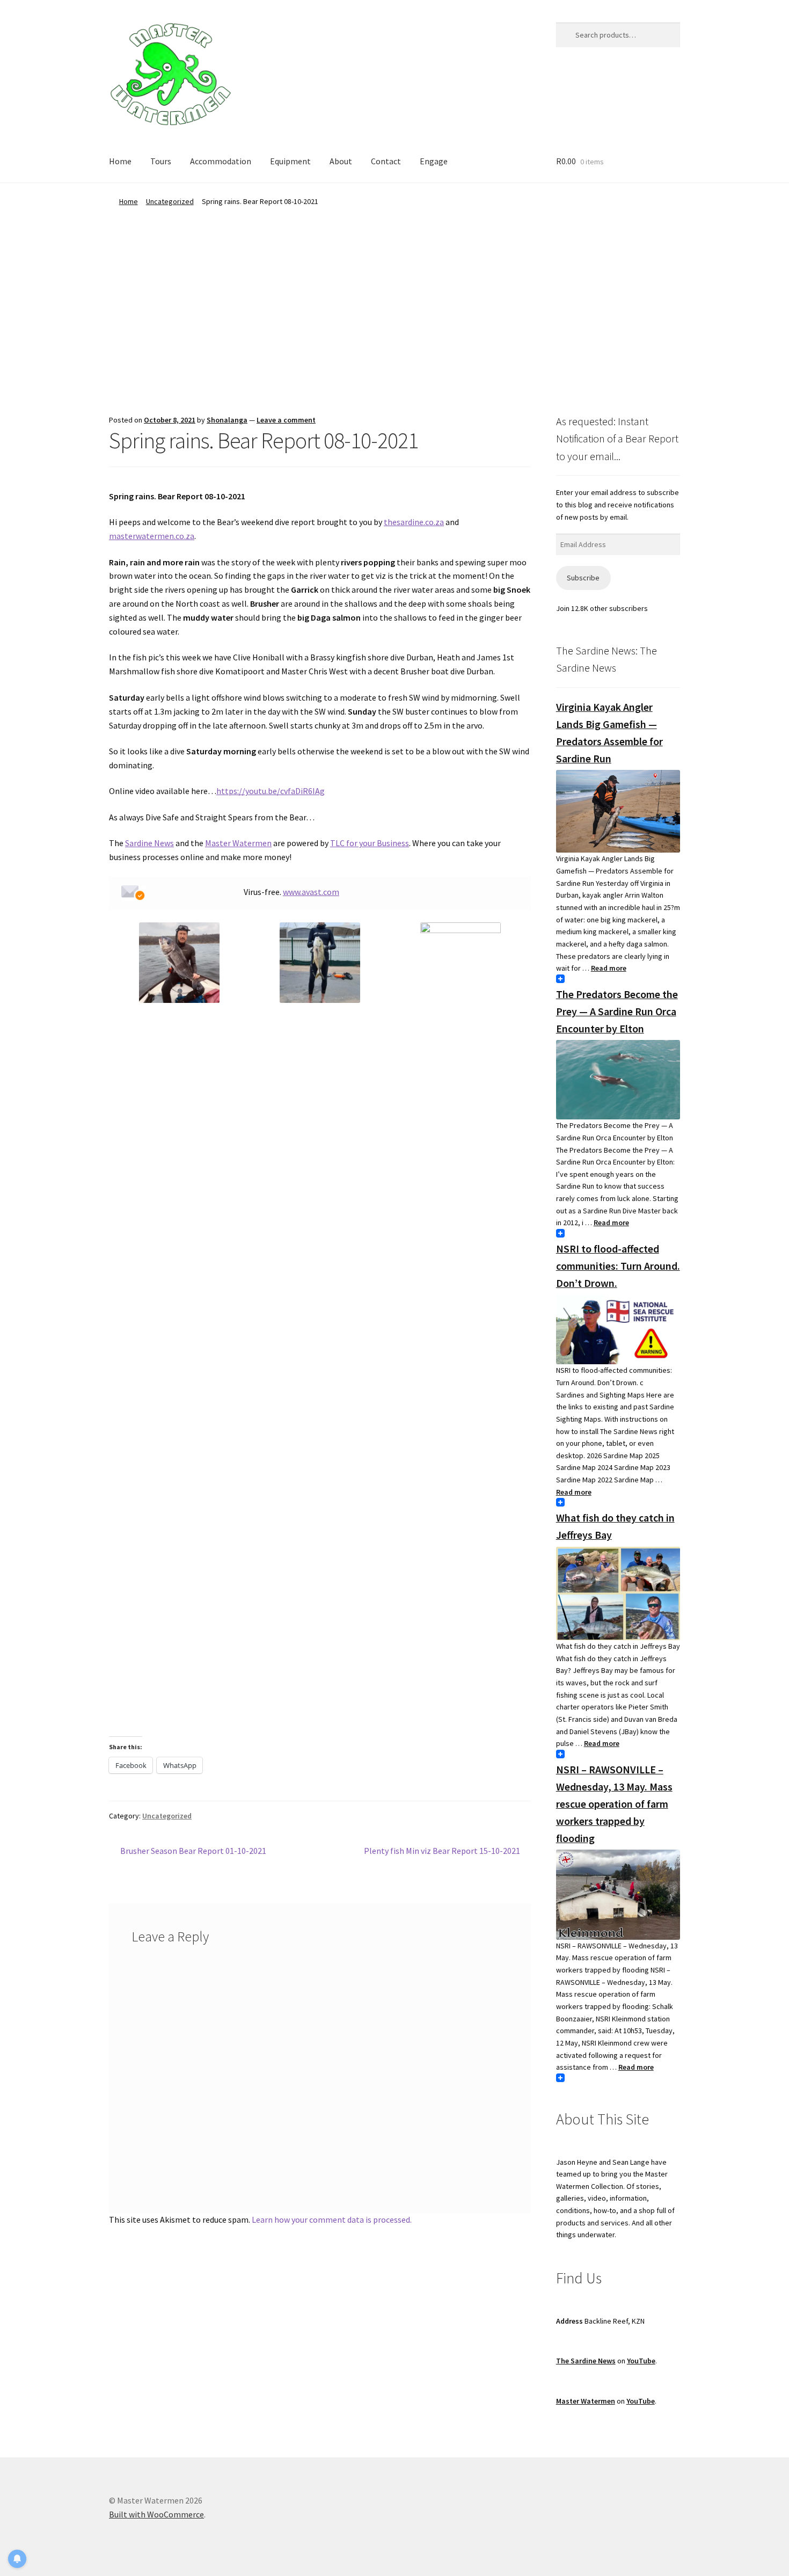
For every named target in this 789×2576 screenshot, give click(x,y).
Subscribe (583, 578)
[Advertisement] (394, 288)
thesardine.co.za (414, 522)
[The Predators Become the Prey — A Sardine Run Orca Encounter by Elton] (618, 1080)
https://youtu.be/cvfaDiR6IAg (271, 791)
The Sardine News (586, 2361)
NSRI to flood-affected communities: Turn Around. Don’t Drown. (618, 1266)
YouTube (641, 2361)
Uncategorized (170, 201)
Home (120, 161)
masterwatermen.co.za (152, 536)
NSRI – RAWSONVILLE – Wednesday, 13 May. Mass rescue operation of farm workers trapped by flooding (614, 1804)
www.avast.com (311, 892)
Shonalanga (227, 420)
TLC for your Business (370, 843)
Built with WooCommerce (156, 2514)
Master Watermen (238, 843)
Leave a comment (286, 420)
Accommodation (221, 161)
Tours (161, 161)
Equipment (290, 161)
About (341, 161)
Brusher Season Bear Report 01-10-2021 (193, 1851)
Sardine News (149, 843)
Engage (434, 161)
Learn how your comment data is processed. (332, 2220)
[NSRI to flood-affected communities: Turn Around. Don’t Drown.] (618, 1329)
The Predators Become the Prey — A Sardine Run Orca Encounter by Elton (617, 1011)
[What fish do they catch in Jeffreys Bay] (618, 1594)
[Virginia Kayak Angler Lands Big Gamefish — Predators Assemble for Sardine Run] (618, 811)
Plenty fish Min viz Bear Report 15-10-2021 (442, 1851)
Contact (386, 161)
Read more (609, 968)
